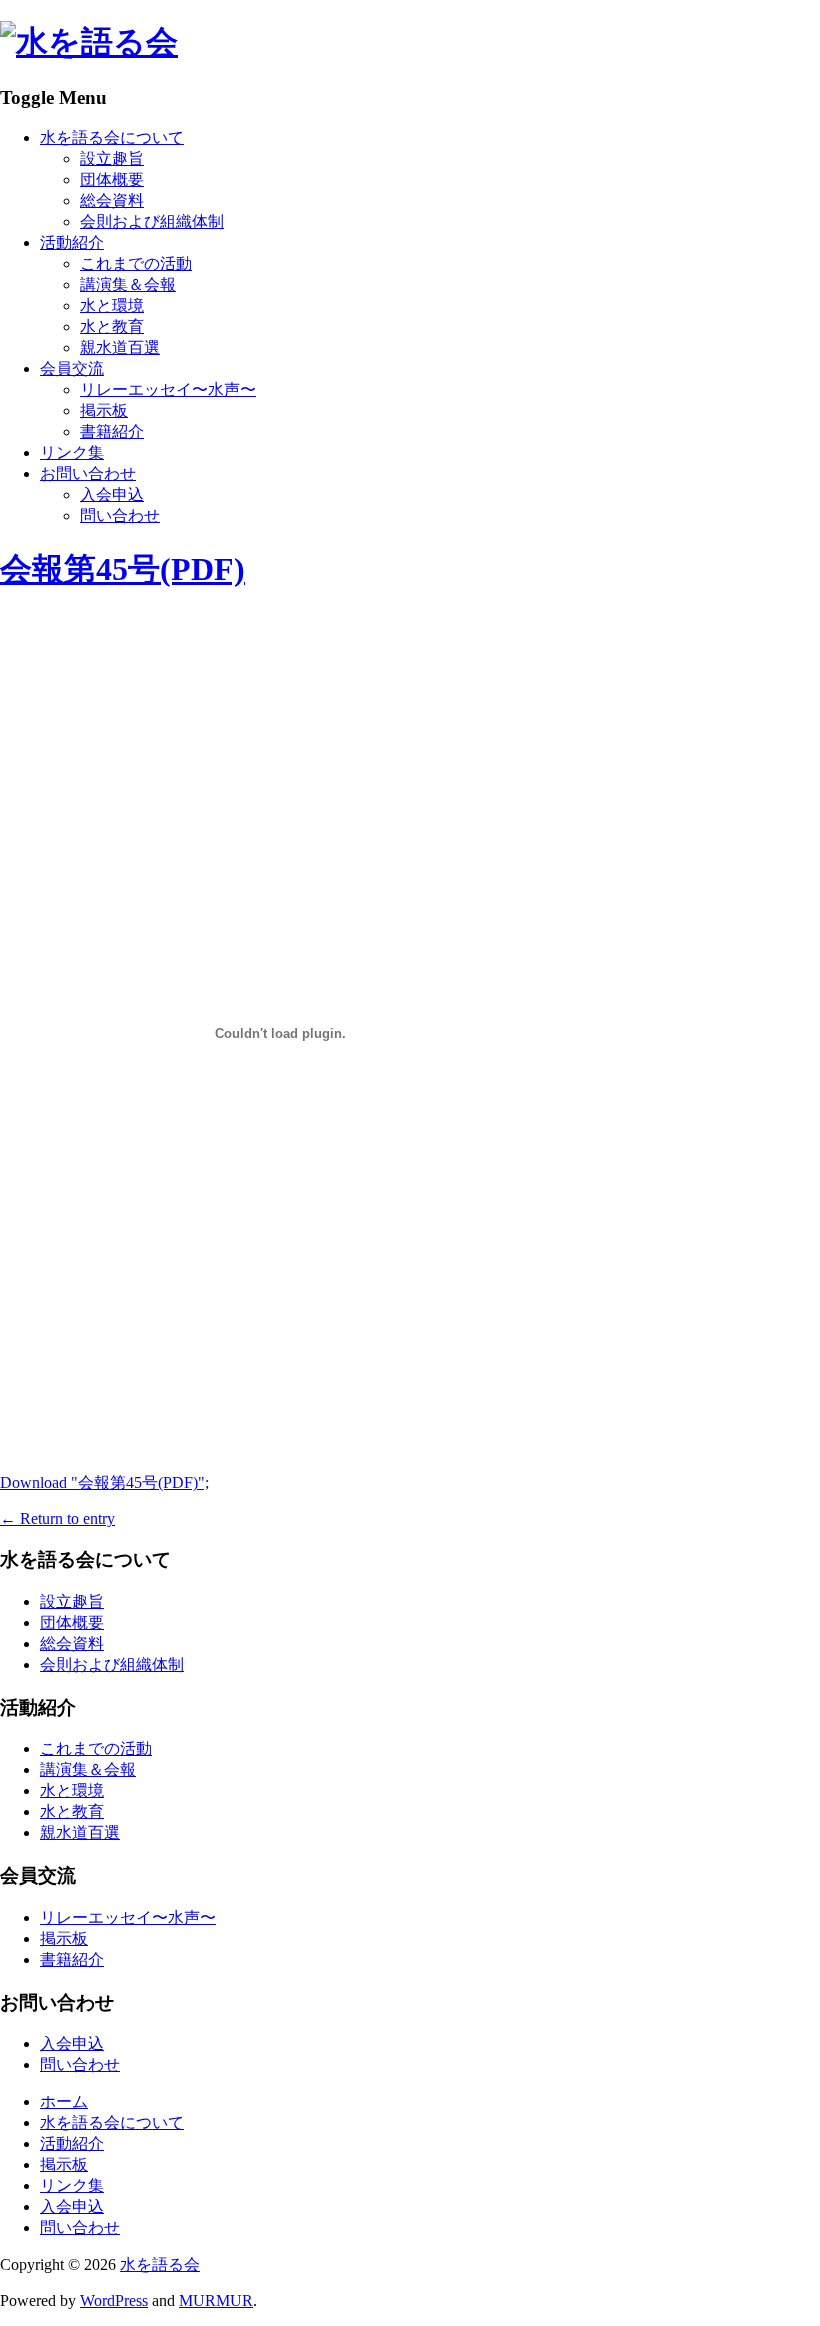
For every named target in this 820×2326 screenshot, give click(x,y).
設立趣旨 (112, 158)
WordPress (114, 2300)
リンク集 (72, 452)
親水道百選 (120, 347)
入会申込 (112, 494)
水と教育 (112, 326)
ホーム (64, 2101)
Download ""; (104, 1482)
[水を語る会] (89, 42)
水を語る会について (112, 137)
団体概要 (112, 179)
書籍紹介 (112, 431)
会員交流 (72, 368)
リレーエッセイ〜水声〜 (168, 389)
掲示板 (104, 410)
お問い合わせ (88, 473)
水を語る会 (160, 2264)
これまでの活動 (136, 263)
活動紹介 (72, 242)
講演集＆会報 (128, 284)
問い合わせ (120, 515)
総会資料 (112, 200)
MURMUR (216, 2300)
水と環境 (112, 305)
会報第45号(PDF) (122, 569)
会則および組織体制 (152, 221)
